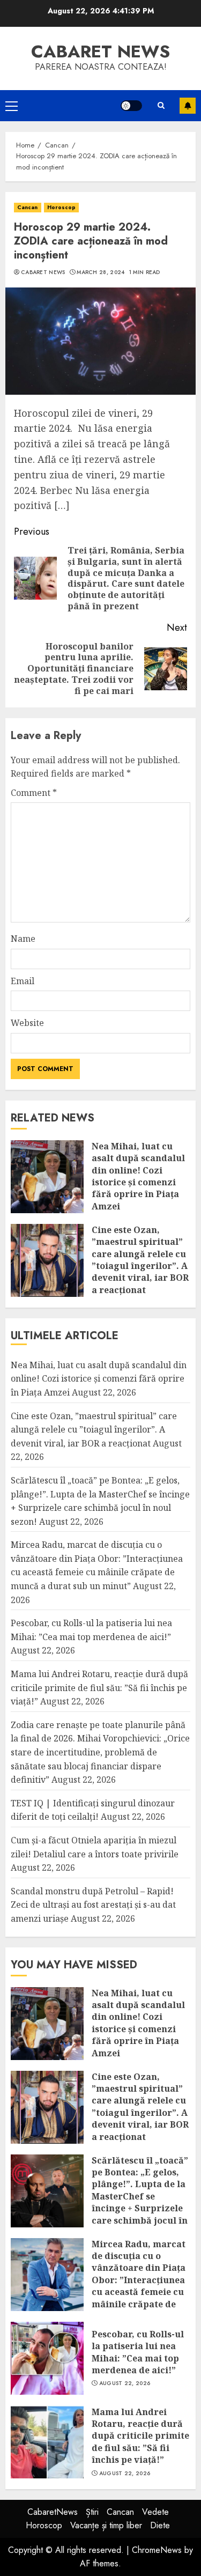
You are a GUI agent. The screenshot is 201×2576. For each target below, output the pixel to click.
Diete (160, 2525)
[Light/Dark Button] (131, 106)
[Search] (161, 105)
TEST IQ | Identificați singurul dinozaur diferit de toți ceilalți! (93, 1810)
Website (27, 1023)
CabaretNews (53, 2512)
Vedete (155, 2512)
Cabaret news (100, 51)
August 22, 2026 (125, 2383)
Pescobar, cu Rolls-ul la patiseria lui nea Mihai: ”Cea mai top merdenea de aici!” (138, 2352)
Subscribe (188, 106)
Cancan (28, 207)
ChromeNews (157, 2550)
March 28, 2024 (100, 272)
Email (23, 981)
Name (23, 939)
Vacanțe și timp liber (106, 2525)
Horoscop (62, 207)
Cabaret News (43, 272)
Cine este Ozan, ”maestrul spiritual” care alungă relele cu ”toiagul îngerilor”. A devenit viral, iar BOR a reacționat (140, 1260)
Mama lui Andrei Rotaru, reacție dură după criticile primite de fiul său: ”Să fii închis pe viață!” (99, 1688)
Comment (34, 793)
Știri (92, 2512)
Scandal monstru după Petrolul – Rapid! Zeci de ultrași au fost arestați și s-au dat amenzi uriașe (93, 1905)
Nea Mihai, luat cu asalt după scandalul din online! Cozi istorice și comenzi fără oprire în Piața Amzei (138, 1176)
